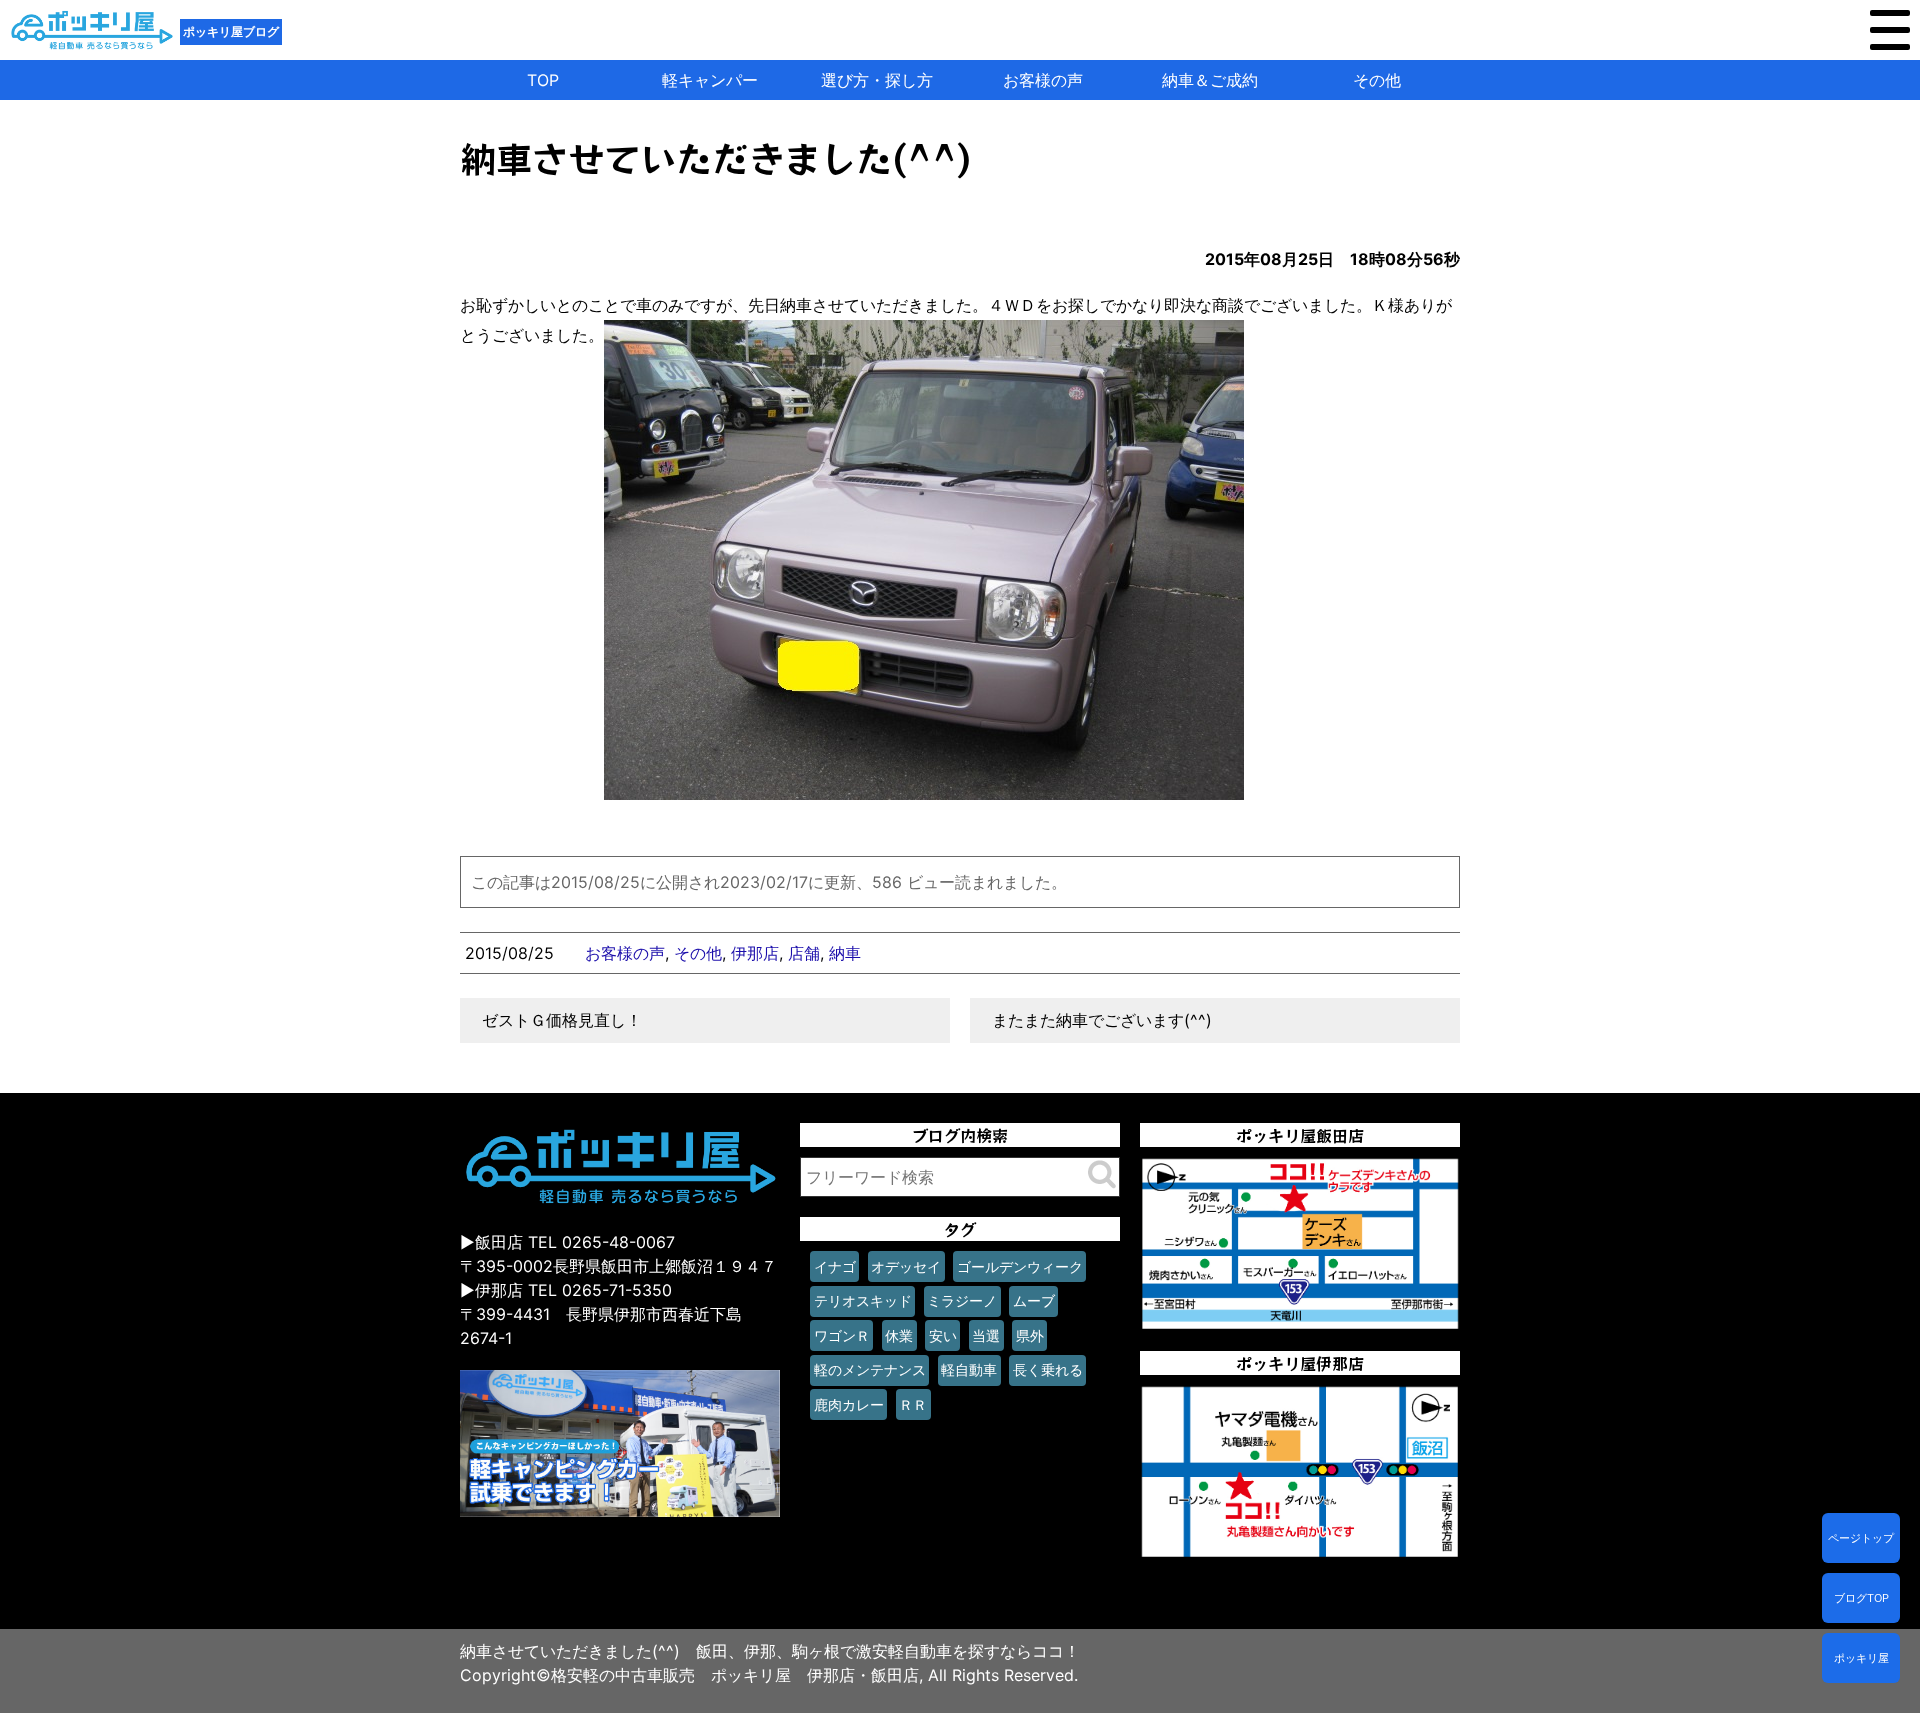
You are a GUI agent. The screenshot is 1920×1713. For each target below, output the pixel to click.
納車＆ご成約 (1210, 80)
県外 (1030, 1335)
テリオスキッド (863, 1300)
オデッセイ (906, 1266)
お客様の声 (1043, 80)
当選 (986, 1335)
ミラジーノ (962, 1300)
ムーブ (1034, 1300)
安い (943, 1335)
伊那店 (755, 953)
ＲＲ (913, 1404)
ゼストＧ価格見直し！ (562, 1020)
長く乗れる (1048, 1369)
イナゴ (835, 1266)
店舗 (804, 953)
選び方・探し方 (877, 80)
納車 (845, 953)
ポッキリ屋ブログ (231, 31)
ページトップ (1861, 1538)
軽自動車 (969, 1369)
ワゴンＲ (842, 1335)
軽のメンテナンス (870, 1369)
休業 (899, 1335)
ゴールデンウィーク (1020, 1266)
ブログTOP (1861, 1598)
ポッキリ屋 (1861, 1658)
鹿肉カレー (849, 1404)
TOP (543, 80)
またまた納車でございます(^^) (1102, 1020)
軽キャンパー (710, 80)
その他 (1377, 80)
